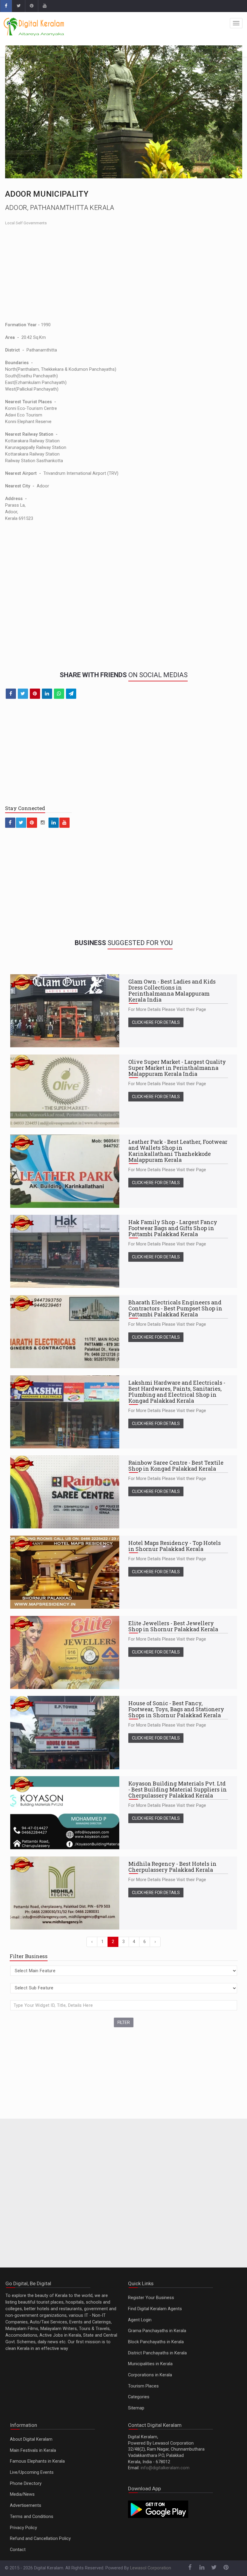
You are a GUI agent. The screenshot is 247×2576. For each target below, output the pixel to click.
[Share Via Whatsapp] (59, 694)
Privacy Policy (23, 2528)
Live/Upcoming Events (32, 2472)
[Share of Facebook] (11, 694)
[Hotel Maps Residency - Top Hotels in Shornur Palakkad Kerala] (65, 1572)
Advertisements (26, 2505)
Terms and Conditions (32, 2517)
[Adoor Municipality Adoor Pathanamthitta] (124, 112)
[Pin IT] (35, 694)
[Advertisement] (124, 274)
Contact (18, 2550)
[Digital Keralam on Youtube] (44, 6)
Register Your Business (151, 2298)
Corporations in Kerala (150, 2375)
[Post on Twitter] (23, 694)
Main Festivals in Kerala (33, 2450)
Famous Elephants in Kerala (37, 2461)
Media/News (22, 2494)
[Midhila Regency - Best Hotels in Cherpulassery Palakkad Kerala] (65, 1893)
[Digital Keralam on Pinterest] (31, 6)
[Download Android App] (158, 2509)
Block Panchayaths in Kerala (156, 2342)
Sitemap (136, 2408)
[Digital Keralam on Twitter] (18, 6)
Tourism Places (143, 2386)
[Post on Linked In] (47, 694)
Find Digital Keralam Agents (155, 2309)
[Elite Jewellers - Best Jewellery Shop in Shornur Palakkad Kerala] (65, 1652)
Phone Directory (26, 2484)
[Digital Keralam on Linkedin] (54, 823)
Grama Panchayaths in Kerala (157, 2331)
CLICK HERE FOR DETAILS (156, 1022)
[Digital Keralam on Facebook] (6, 6)
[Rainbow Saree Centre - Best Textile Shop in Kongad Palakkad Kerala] (65, 1492)
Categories (139, 2397)
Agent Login (140, 2320)
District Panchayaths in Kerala (157, 2353)
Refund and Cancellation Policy (40, 2539)
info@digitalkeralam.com (165, 2468)
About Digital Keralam (31, 2439)
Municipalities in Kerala (150, 2364)
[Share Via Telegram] (71, 694)
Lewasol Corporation (151, 2568)
